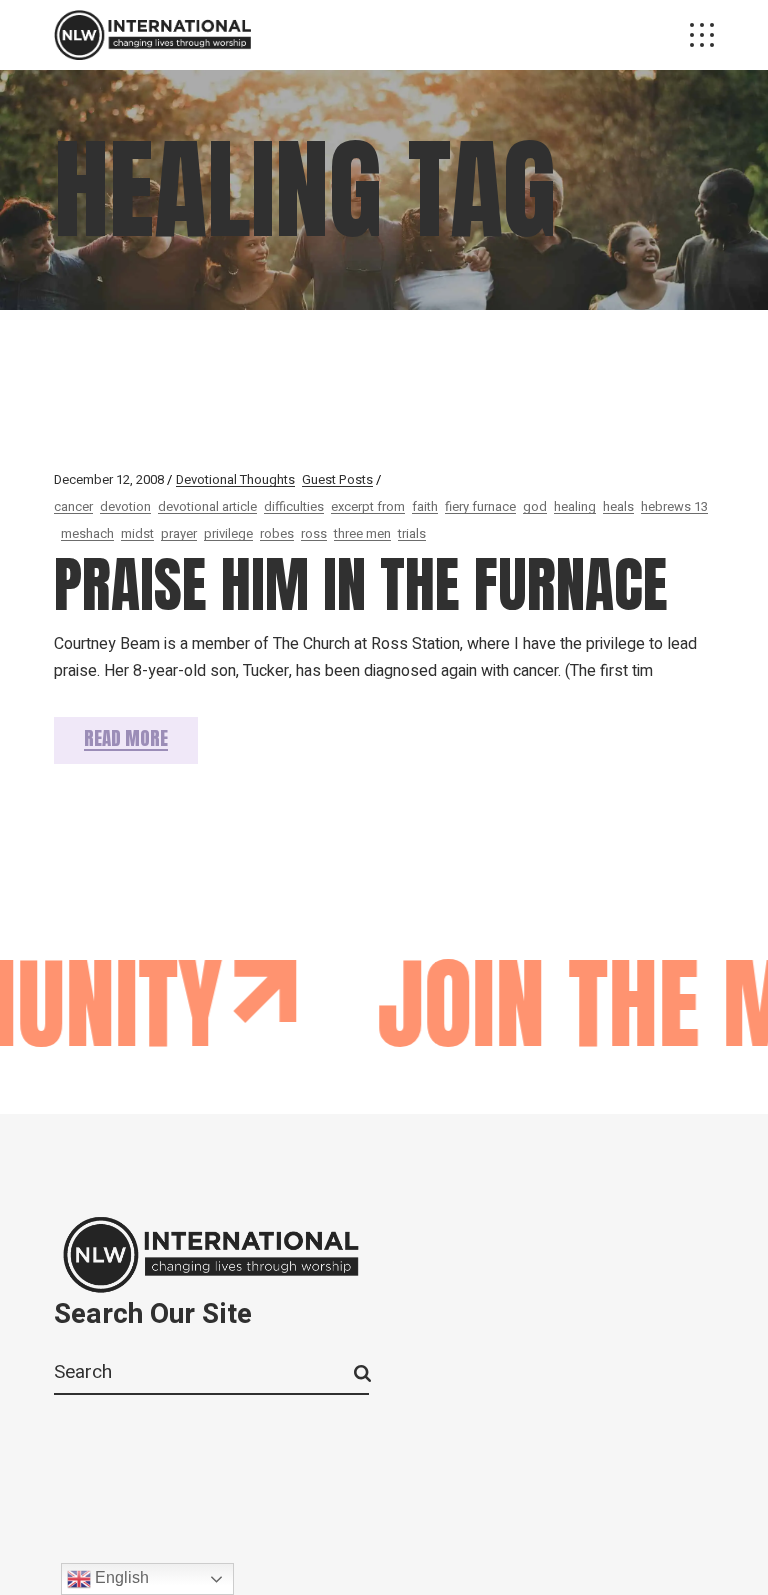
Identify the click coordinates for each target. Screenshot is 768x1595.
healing (575, 506)
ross (314, 533)
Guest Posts (337, 479)
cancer (73, 506)
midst (137, 533)
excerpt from (368, 506)
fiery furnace (480, 506)
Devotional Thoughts (235, 479)
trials (412, 533)
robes (277, 533)
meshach (87, 533)
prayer (179, 533)
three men (362, 533)
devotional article (207, 506)
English (120, 1577)
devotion (125, 506)
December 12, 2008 (109, 479)
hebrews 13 (674, 506)
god (535, 506)
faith (425, 506)
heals (618, 506)
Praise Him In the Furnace (361, 584)
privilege (228, 533)
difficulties (294, 506)
